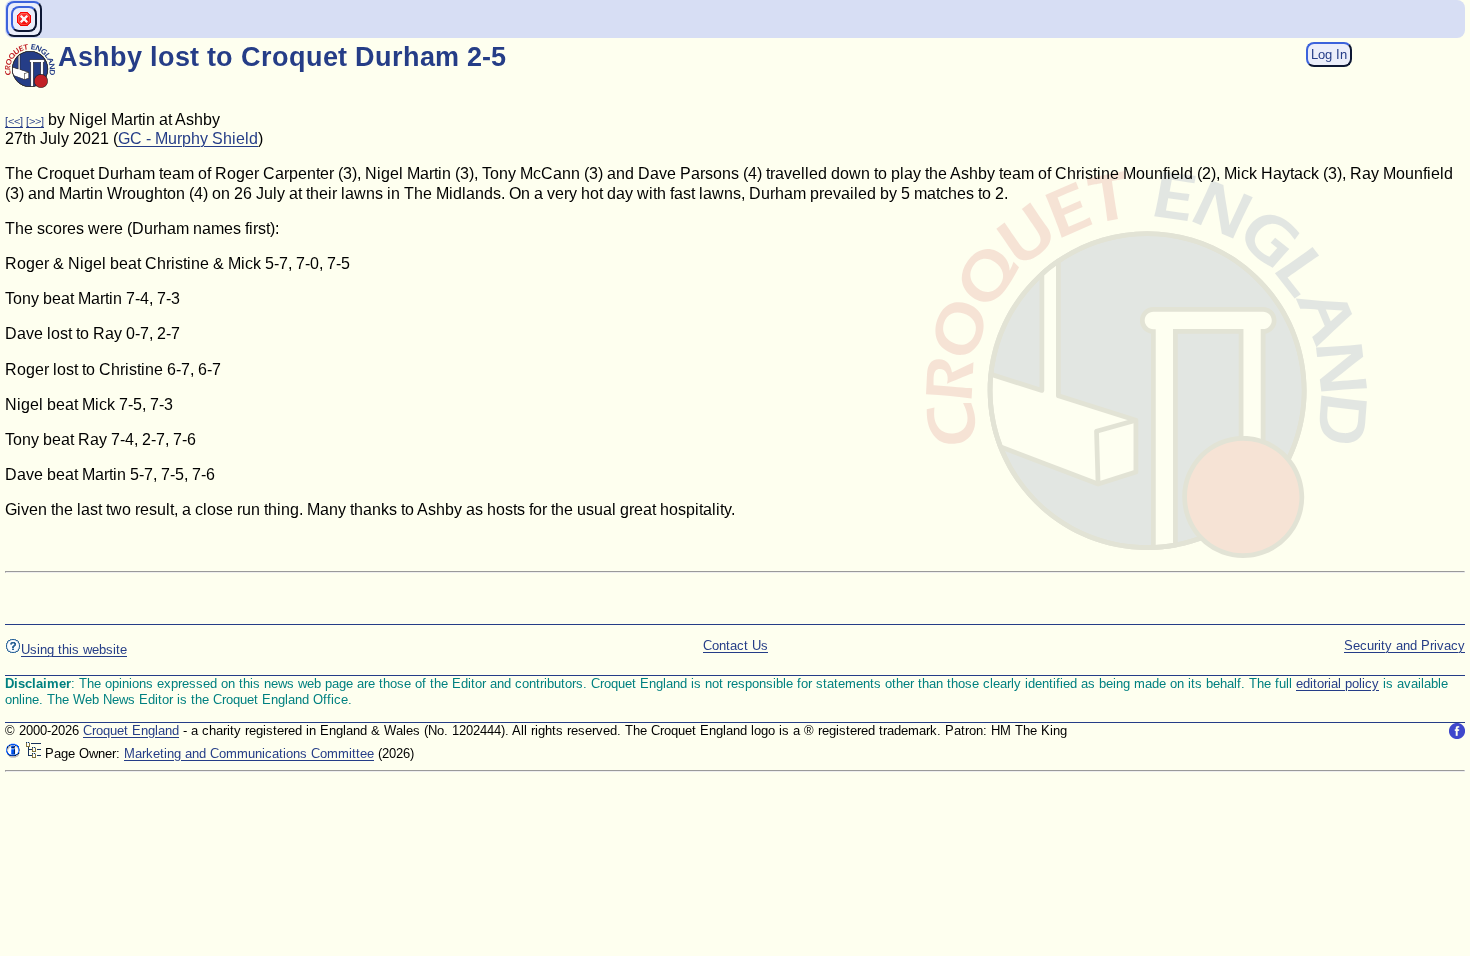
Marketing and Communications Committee (249, 753)
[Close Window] (24, 19)
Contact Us (735, 645)
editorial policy (1337, 683)
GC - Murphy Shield (188, 138)
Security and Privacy (1404, 645)
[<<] (14, 121)
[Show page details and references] (13, 753)
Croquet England (131, 730)
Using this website (74, 649)
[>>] (35, 121)
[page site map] (33, 753)
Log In (1329, 54)
